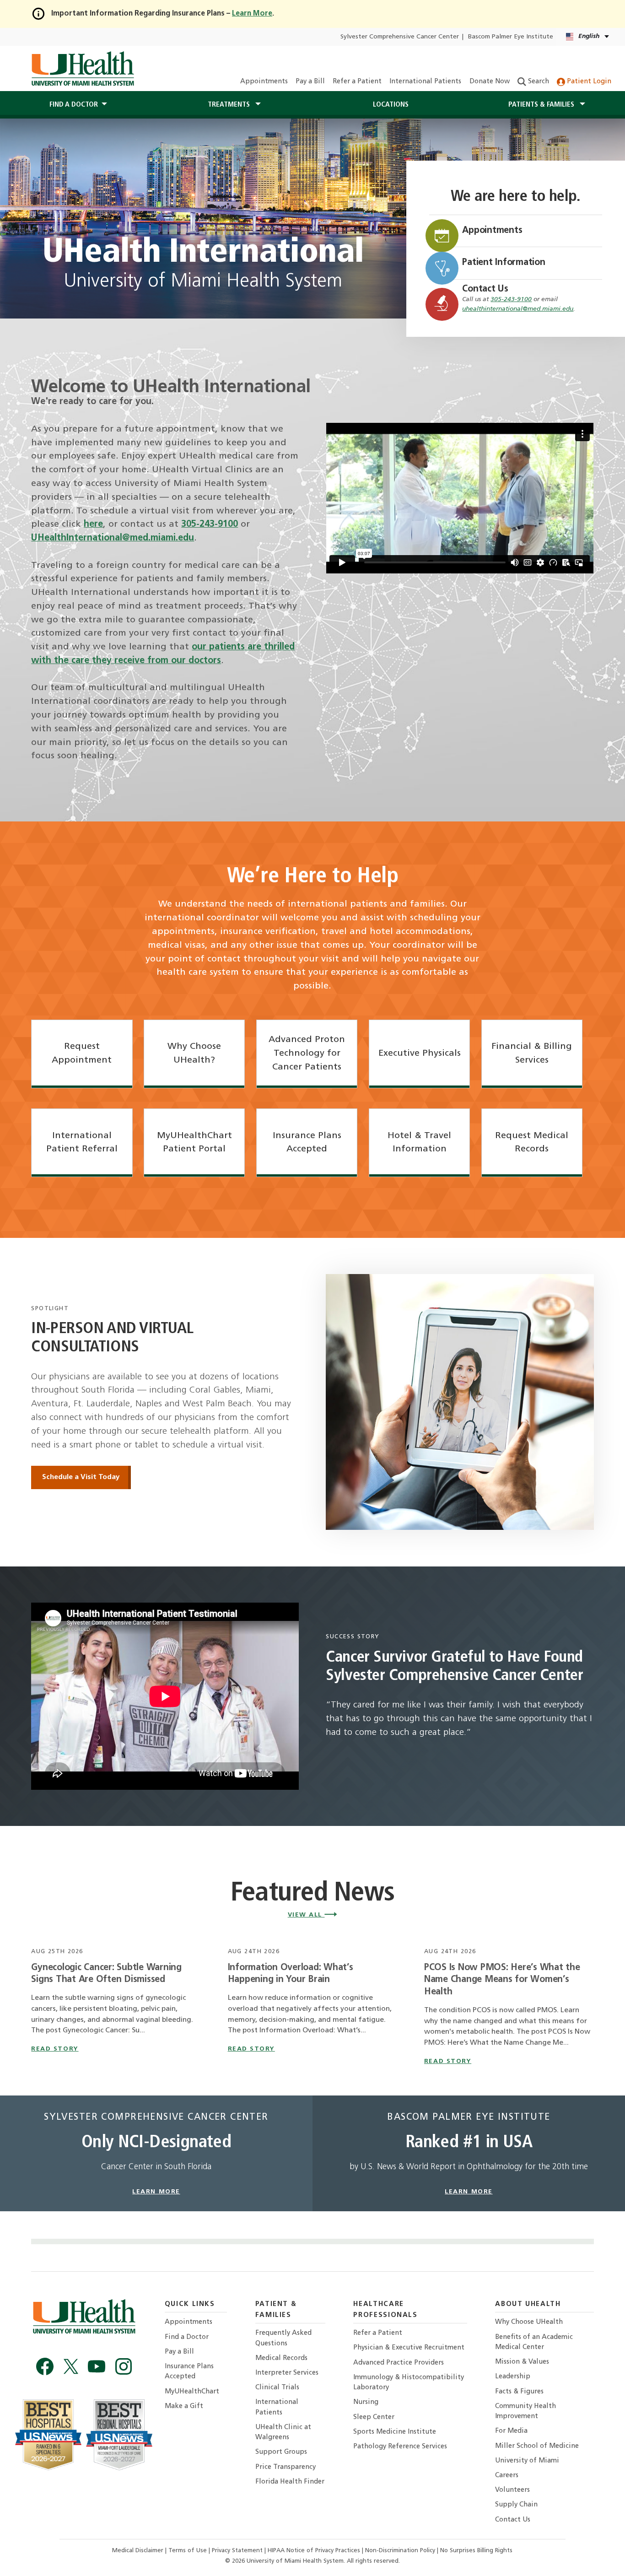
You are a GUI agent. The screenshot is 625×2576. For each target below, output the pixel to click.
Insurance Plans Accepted (189, 2372)
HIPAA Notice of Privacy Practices (314, 2551)
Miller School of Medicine (537, 2446)
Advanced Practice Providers (399, 2363)
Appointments (264, 82)
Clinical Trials (277, 2388)
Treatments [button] (230, 105)
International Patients (425, 82)
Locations (391, 105)
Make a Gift (184, 2406)
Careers (507, 2476)
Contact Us (485, 289)
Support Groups (281, 2452)
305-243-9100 (511, 300)
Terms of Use (189, 2551)
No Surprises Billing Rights (476, 2551)
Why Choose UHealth (529, 2322)
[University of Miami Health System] (83, 69)
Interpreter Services (287, 2373)
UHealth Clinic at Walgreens (283, 2433)
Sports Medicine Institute (395, 2432)
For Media (511, 2431)
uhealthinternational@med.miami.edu (518, 309)
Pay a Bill (310, 82)
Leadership (513, 2377)
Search (538, 82)
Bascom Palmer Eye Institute (511, 37)
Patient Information (504, 263)
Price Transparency (286, 2467)
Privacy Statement (238, 2551)
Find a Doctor (187, 2337)
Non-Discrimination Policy (400, 2551)
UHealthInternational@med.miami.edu (113, 538)
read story (55, 2049)
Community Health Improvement (525, 2411)
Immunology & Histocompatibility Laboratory (409, 2383)
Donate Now (490, 82)
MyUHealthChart (192, 2392)
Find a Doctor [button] (74, 105)
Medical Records (281, 2358)
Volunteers (512, 2490)
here (93, 524)
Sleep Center (374, 2417)
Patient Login (588, 82)
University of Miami (527, 2461)
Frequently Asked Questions (283, 2338)
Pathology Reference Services (400, 2447)
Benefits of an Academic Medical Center (534, 2342)
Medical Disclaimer (139, 2551)
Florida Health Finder (290, 2482)
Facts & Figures (519, 2392)
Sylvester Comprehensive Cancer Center (400, 37)
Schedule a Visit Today (81, 1477)
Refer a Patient (357, 82)
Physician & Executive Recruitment (409, 2348)
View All (306, 1915)
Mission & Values (522, 2362)
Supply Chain (516, 2505)
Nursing (366, 2402)
